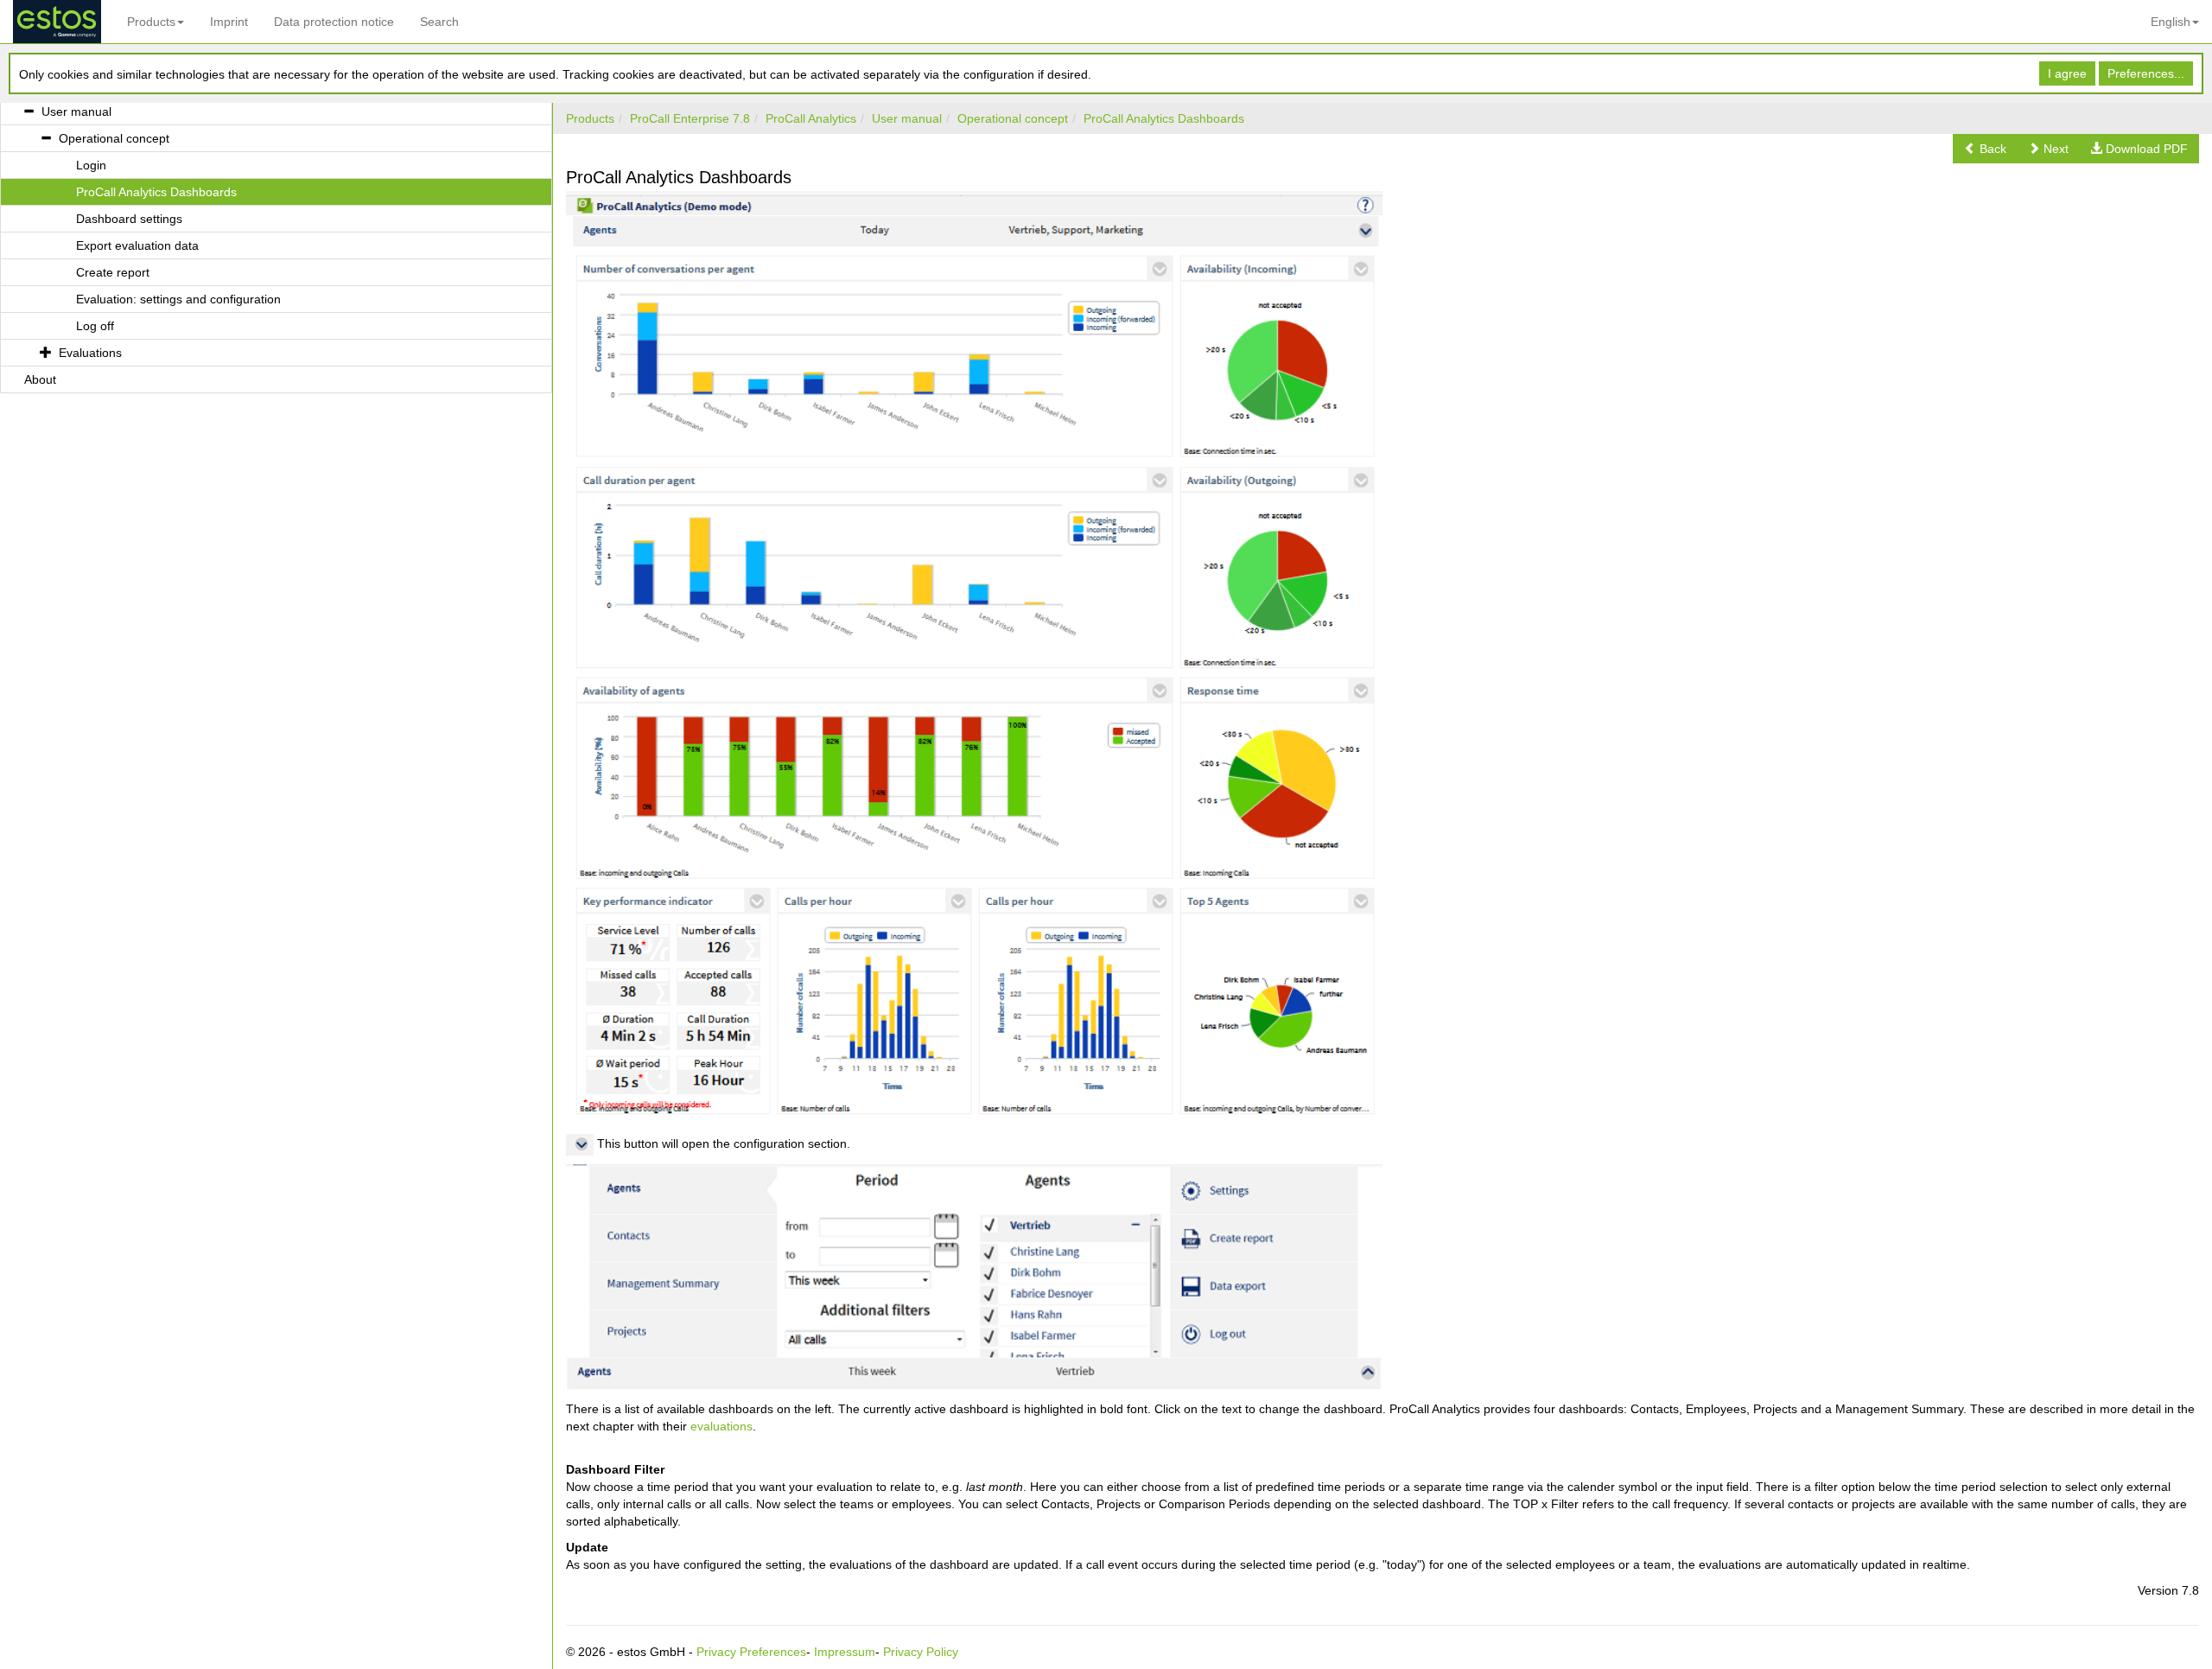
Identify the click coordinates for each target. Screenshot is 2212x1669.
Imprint (229, 22)
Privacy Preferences (751, 1652)
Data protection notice (334, 22)
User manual (907, 118)
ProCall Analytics (811, 118)
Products (151, 22)
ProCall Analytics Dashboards (1164, 118)
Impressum (845, 1652)
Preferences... (2146, 73)
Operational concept (1013, 118)
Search (439, 22)
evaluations (721, 1426)
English (2171, 22)
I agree (2067, 73)
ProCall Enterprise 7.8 (690, 118)
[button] (1985, 149)
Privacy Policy (921, 1652)
